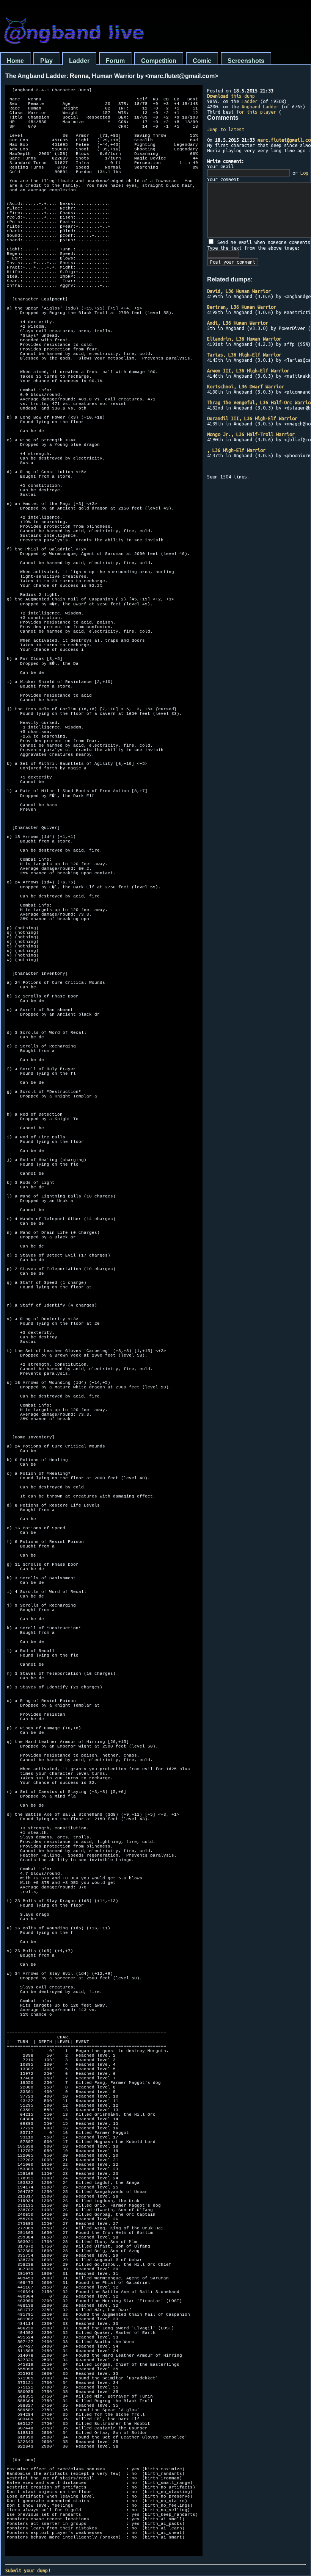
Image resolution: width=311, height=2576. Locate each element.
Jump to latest (226, 129)
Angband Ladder (260, 106)
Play (46, 61)
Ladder (79, 61)
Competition (159, 61)
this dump (231, 96)
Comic (202, 61)
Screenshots (246, 61)
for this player (256, 112)
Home (15, 61)
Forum (115, 61)
